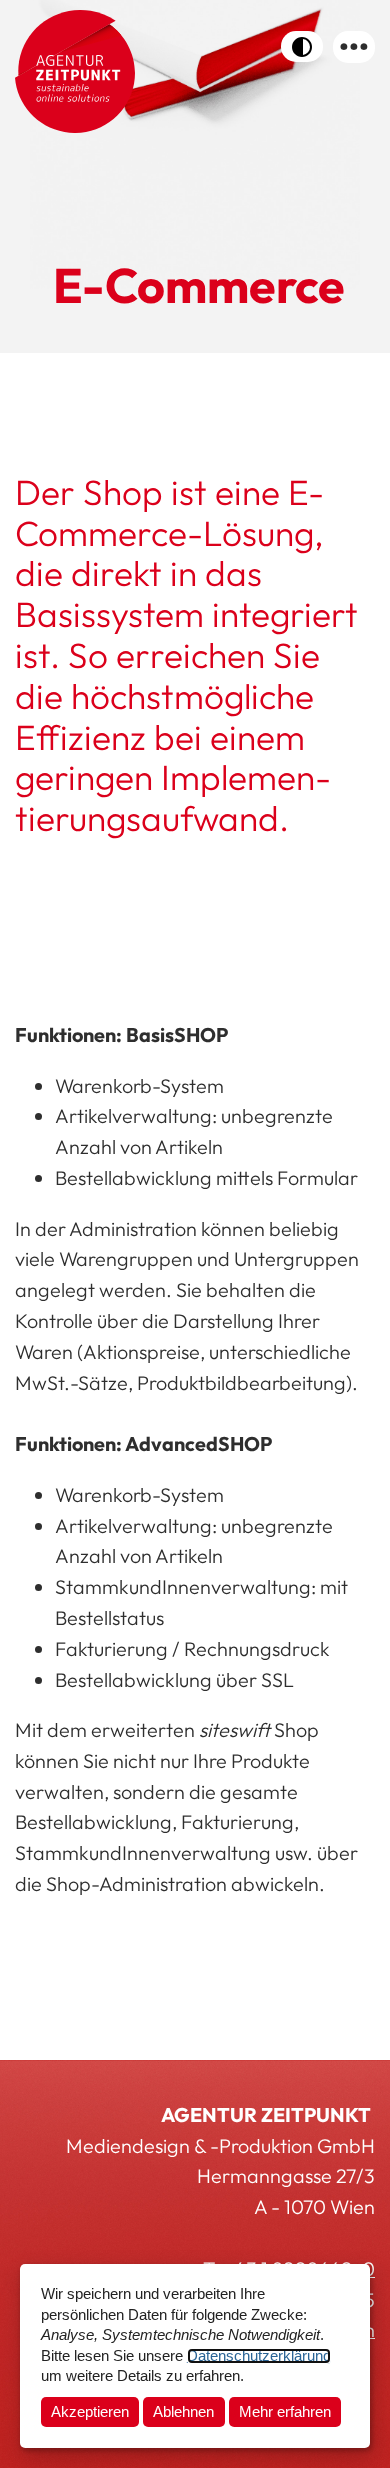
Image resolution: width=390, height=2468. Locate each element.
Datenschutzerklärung (259, 2356)
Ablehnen (183, 2412)
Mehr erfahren (285, 2412)
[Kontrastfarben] (302, 46)
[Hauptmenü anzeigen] (354, 47)
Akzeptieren (90, 2412)
